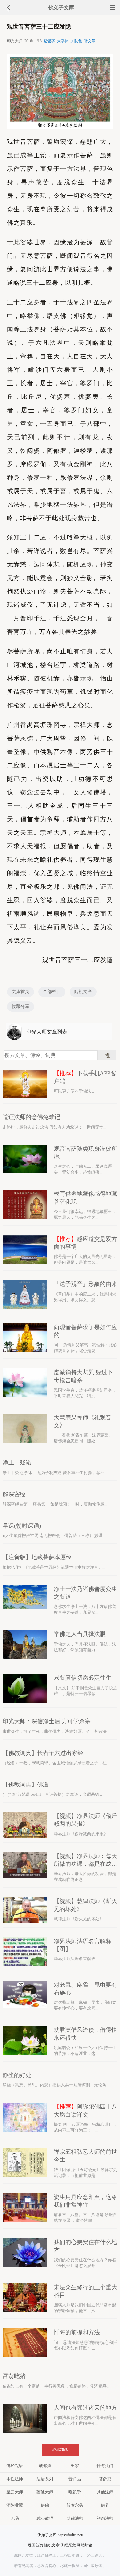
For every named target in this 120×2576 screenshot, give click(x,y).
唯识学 (75, 2492)
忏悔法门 (105, 2466)
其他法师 (105, 2492)
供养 (105, 2505)
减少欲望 (45, 2518)
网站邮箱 (84, 2545)
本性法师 (15, 2479)
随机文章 (83, 992)
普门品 (75, 2479)
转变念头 (75, 2505)
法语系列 (45, 2479)
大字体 (63, 41)
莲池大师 (45, 2492)
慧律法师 (75, 2518)
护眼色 (76, 41)
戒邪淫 (45, 2466)
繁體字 (49, 41)
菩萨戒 (105, 2479)
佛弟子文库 (61, 8)
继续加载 (60, 2449)
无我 (15, 2518)
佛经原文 (68, 2545)
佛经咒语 (15, 2466)
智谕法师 (105, 2518)
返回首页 (36, 2545)
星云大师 (15, 2492)
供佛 (45, 2505)
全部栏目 (52, 992)
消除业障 (15, 2505)
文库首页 (20, 992)
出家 (75, 2466)
